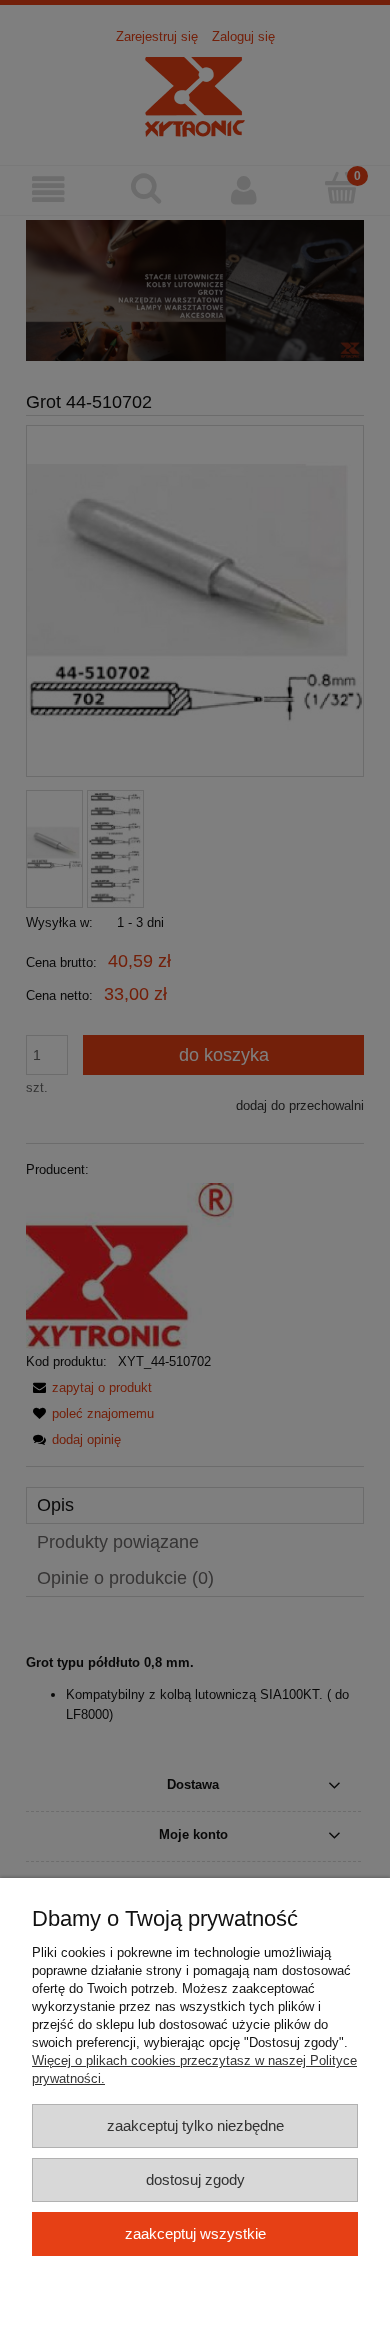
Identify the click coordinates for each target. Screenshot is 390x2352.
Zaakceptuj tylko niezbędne (195, 2125)
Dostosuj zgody (195, 2179)
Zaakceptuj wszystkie (195, 2233)
